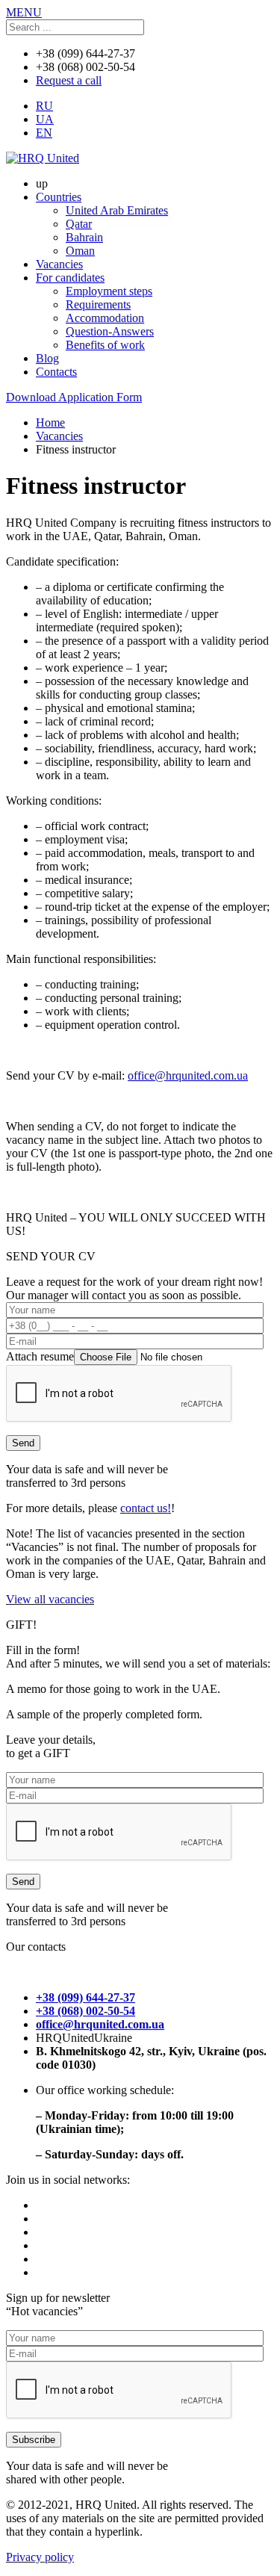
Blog (47, 358)
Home (50, 422)
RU (44, 106)
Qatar (79, 224)
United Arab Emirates (117, 210)
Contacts (56, 372)
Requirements (98, 304)
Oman (80, 251)
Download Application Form (74, 397)
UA (45, 119)
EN (44, 133)
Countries (59, 197)
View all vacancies (50, 1599)
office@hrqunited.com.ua (188, 1075)
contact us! (146, 1508)
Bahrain (84, 237)
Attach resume (40, 1356)
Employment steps (109, 291)
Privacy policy (40, 2557)
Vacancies (59, 264)
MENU (24, 12)
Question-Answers (110, 331)
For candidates (70, 278)
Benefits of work (105, 345)
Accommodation (105, 318)
